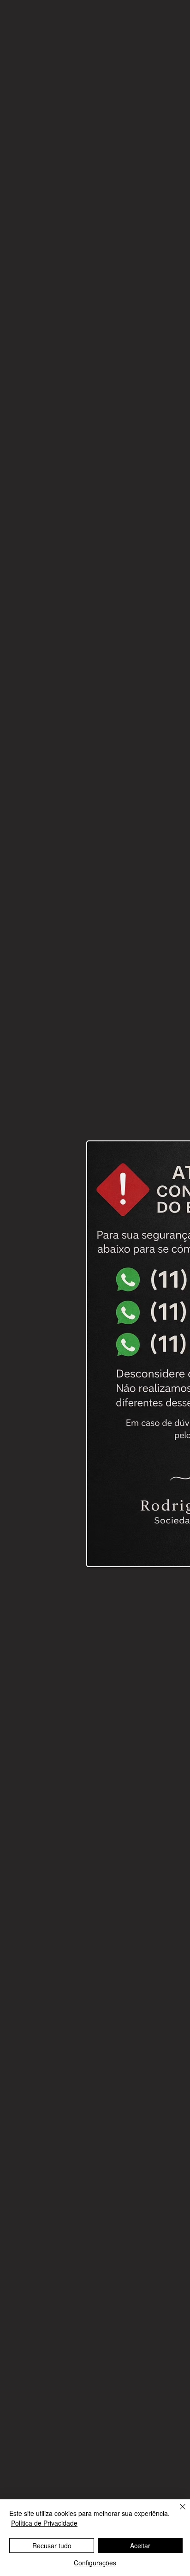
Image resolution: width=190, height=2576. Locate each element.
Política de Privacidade (44, 2523)
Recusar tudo (52, 2546)
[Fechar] (177, 2512)
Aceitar (140, 2546)
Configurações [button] (95, 2563)
